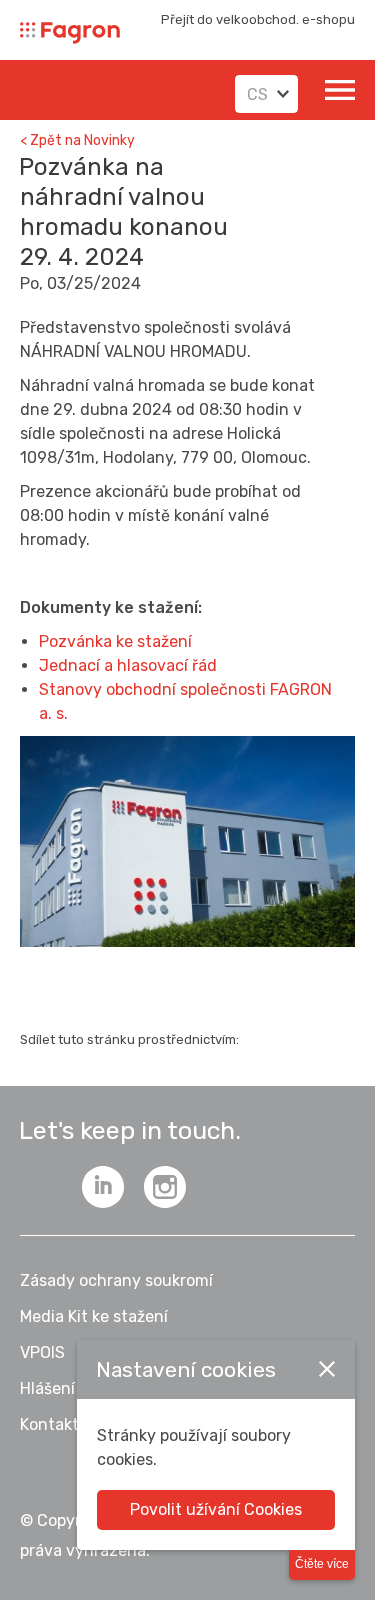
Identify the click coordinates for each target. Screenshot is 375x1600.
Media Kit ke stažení (94, 1316)
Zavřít (327, 1369)
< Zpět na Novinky (77, 140)
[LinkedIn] (103, 1187)
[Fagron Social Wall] (165, 1187)
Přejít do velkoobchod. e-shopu (258, 19)
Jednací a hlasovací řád (128, 665)
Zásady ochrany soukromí (116, 1280)
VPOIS (42, 1352)
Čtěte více (322, 1564)
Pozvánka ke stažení (115, 641)
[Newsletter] (41, 1187)
